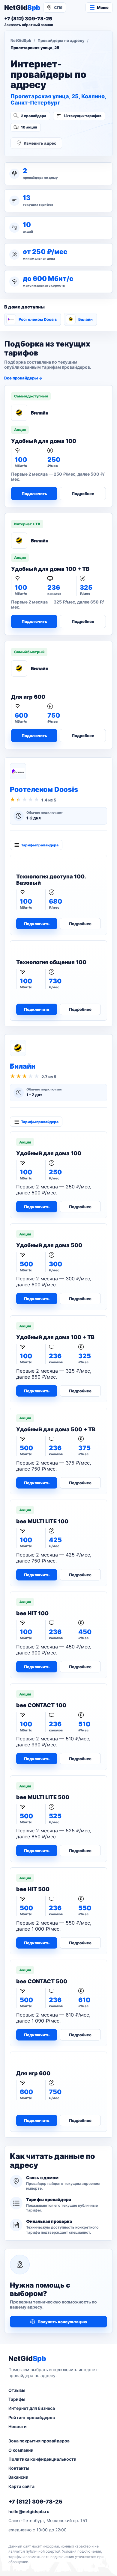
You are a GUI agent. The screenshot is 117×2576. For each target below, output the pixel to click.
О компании (21, 2450)
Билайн (85, 319)
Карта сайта (21, 2486)
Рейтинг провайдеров (32, 2417)
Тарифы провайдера (40, 845)
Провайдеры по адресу (61, 40)
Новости (18, 2426)
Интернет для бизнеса (32, 2408)
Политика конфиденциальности (42, 2459)
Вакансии (18, 2477)
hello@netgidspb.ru (29, 2511)
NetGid (22, 7)
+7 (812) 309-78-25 (35, 2502)
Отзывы (17, 2390)
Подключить (34, 494)
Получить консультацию (62, 2322)
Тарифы (17, 2399)
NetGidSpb (21, 40)
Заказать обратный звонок (29, 25)
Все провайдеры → (23, 378)
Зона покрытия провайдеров (39, 2441)
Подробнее (83, 494)
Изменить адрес (40, 143)
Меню (103, 7)
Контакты (19, 2468)
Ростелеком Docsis (38, 319)
